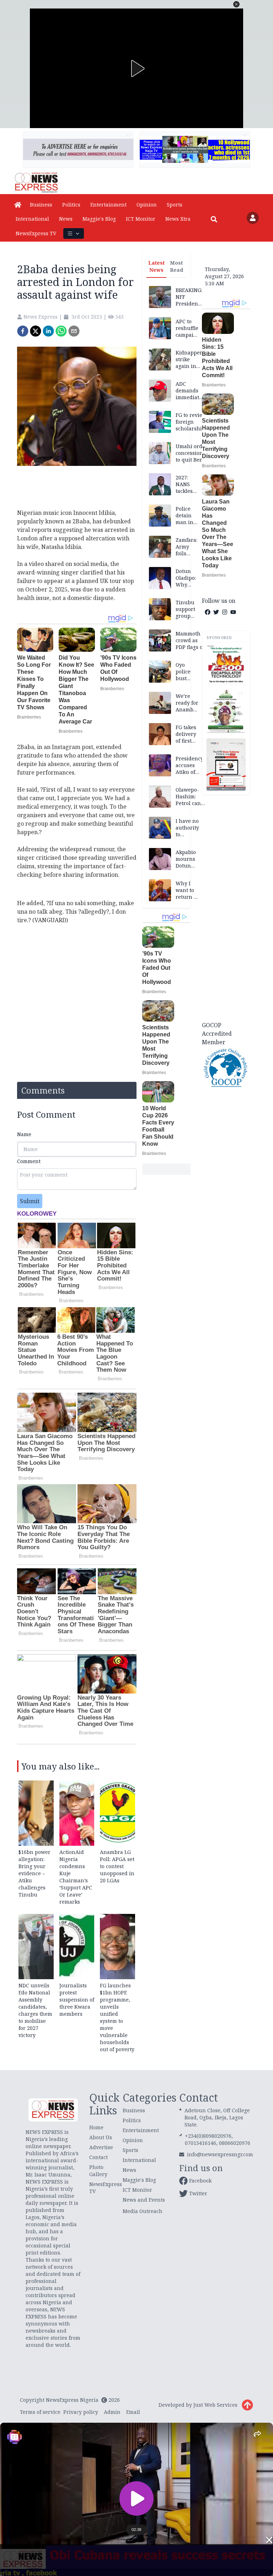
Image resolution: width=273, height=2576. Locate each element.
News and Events (144, 2200)
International (32, 219)
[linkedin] (48, 331)
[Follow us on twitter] (216, 612)
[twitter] (36, 331)
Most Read (176, 266)
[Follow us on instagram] (225, 612)
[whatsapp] (61, 331)
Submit (30, 1201)
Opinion (147, 205)
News (66, 219)
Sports (175, 205)
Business (41, 205)
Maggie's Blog (99, 219)
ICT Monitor (141, 219)
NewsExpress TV (36, 233)
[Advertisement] (226, 907)
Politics (71, 205)
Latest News (156, 266)
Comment (29, 1161)
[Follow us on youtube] (233, 612)
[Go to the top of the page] (247, 2405)
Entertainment (108, 205)
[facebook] (23, 331)
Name (24, 1134)
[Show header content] (74, 233)
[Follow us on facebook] (208, 612)
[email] (74, 331)
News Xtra (178, 219)
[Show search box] (214, 219)
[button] (236, 4)
